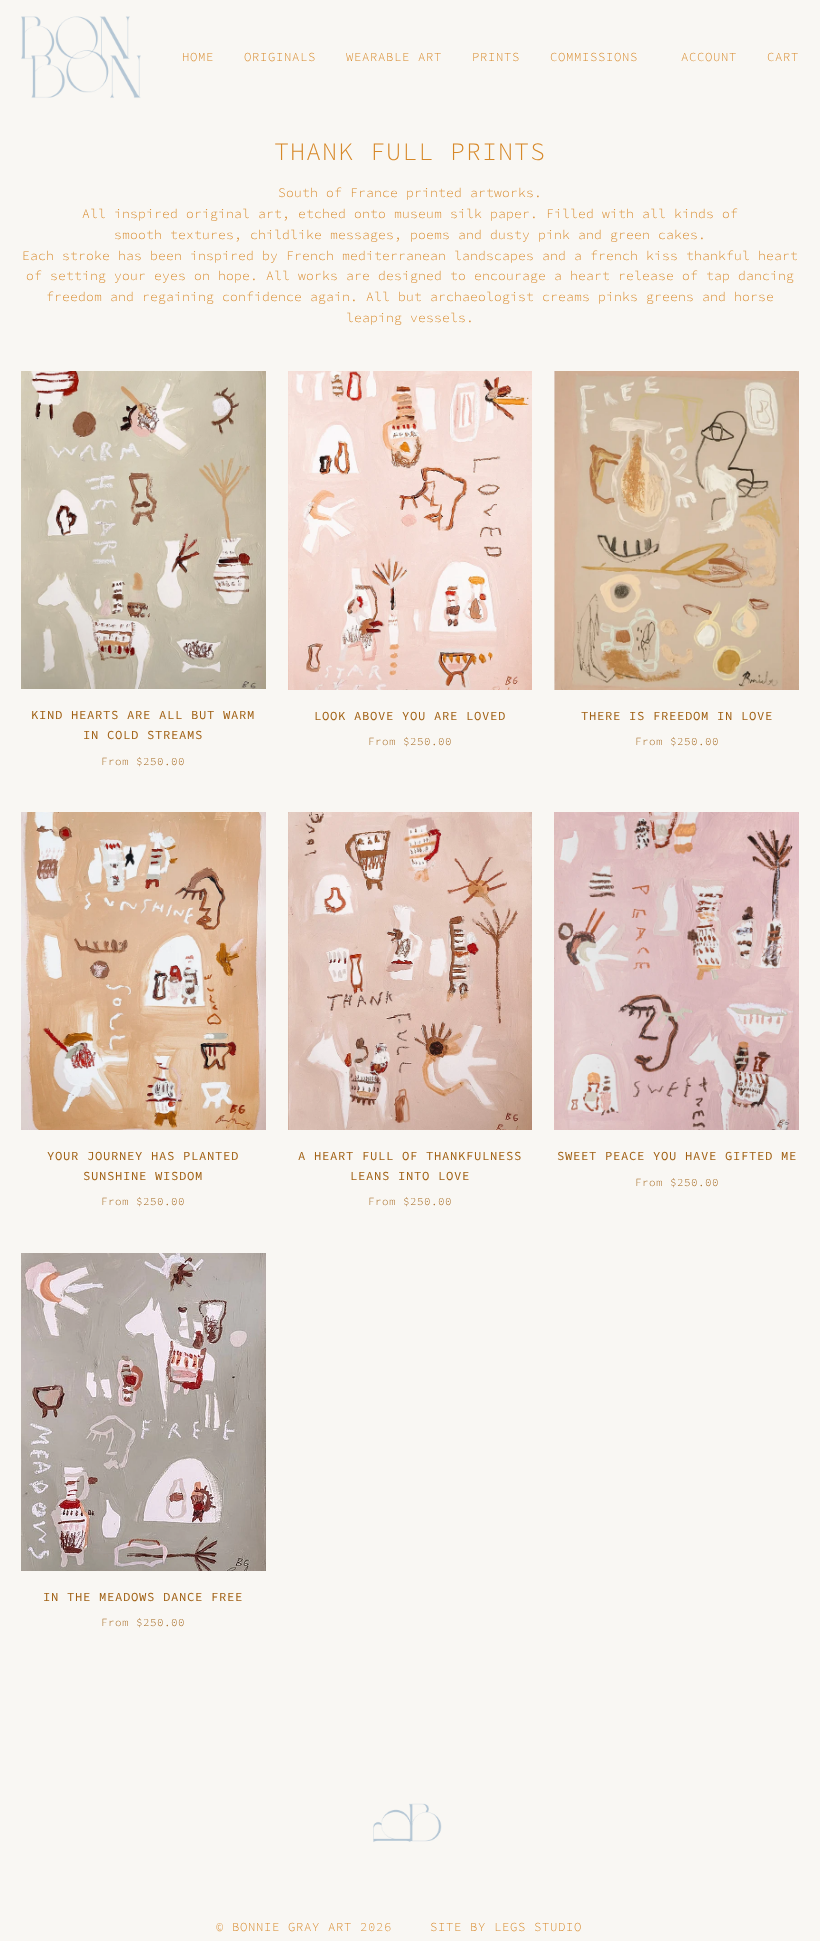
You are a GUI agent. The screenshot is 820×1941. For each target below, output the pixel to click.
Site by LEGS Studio (506, 1926)
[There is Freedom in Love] (676, 530)
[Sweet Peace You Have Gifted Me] (676, 971)
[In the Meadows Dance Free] (143, 1412)
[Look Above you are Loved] (410, 530)
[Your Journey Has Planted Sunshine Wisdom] (143, 971)
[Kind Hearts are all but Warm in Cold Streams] (143, 530)
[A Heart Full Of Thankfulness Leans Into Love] (410, 971)
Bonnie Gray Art (292, 1926)
